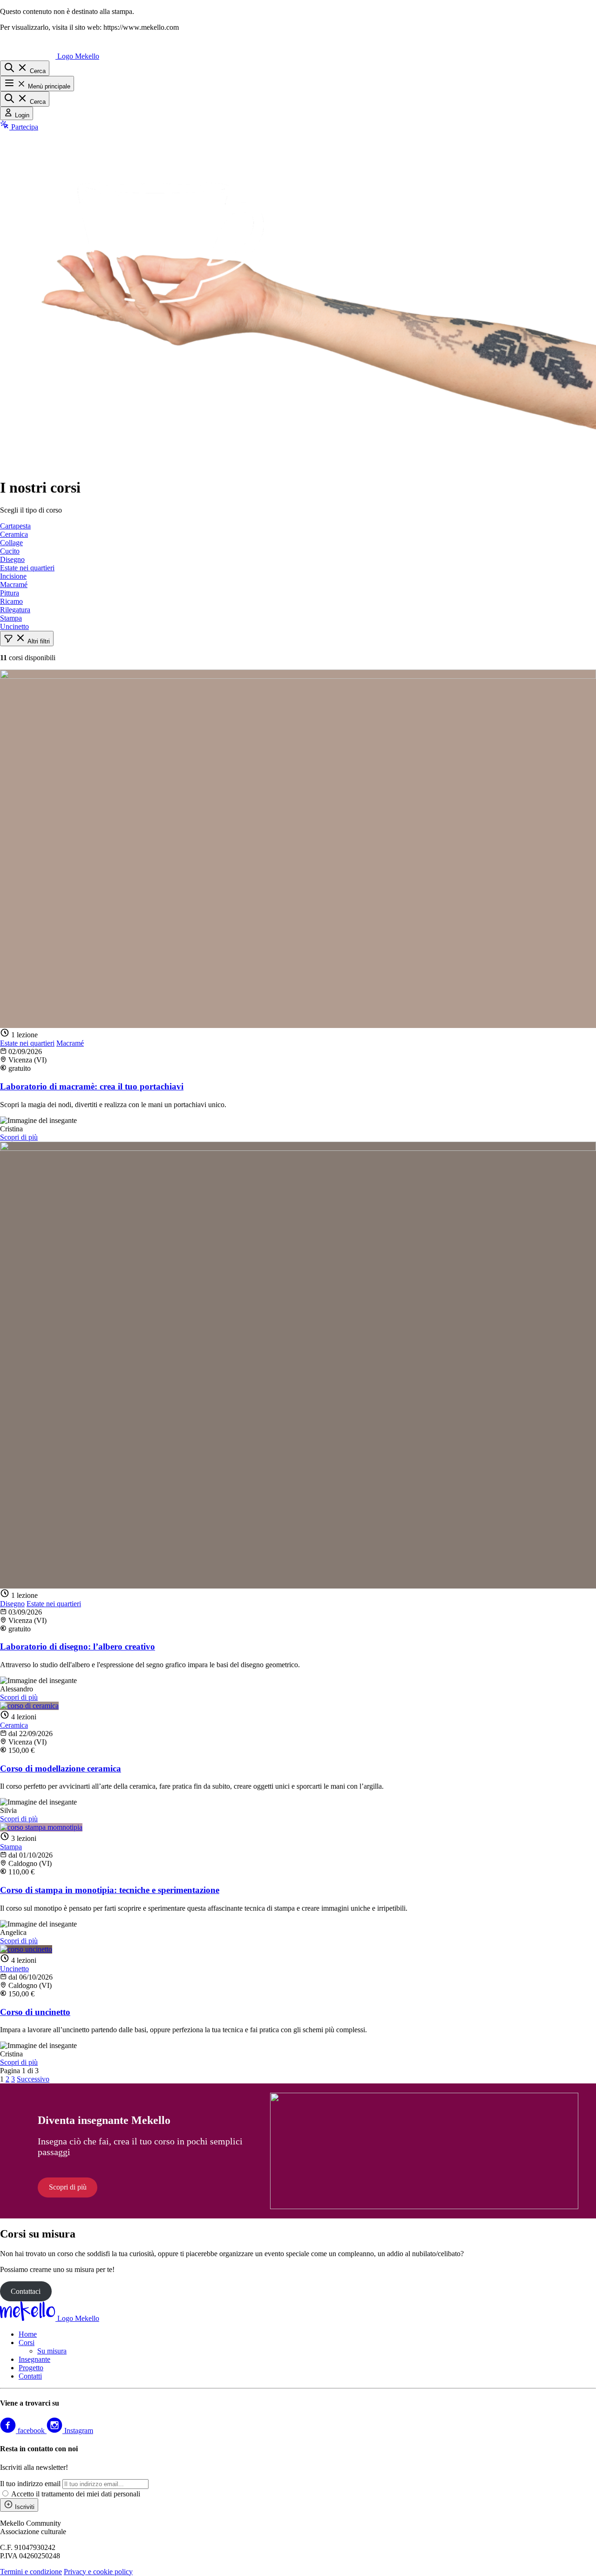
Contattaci (26, 2291)
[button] (27, 639)
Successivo (33, 2079)
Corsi (27, 2343)
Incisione (13, 576)
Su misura (52, 2351)
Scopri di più (19, 1137)
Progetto (31, 2368)
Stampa (11, 618)
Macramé (14, 585)
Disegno (12, 559)
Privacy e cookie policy (98, 2572)
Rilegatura (15, 610)
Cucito (10, 551)
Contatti (30, 2376)
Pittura (10, 593)
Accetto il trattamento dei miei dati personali (76, 2494)
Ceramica (14, 534)
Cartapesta (15, 526)
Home (28, 2334)
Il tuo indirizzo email (30, 2484)
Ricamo (11, 601)
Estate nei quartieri (27, 568)
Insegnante (34, 2359)
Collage (11, 543)
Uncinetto (14, 626)
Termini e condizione (31, 2572)
